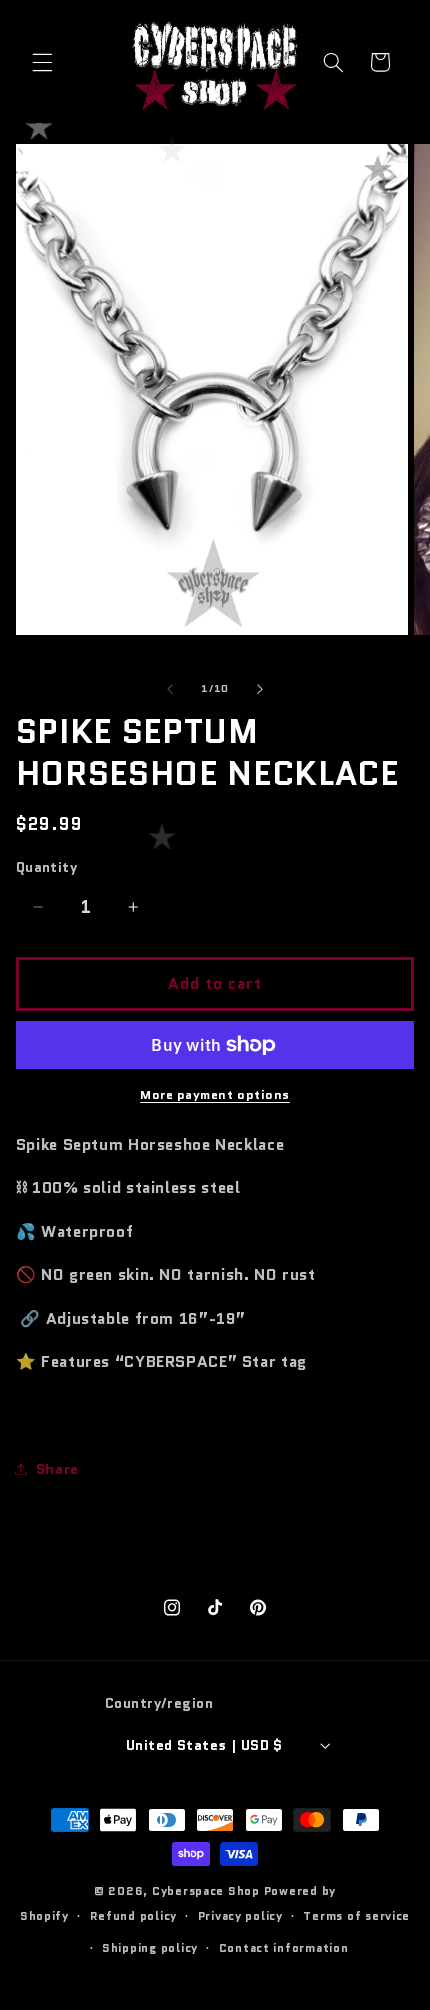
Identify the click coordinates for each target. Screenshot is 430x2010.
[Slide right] (260, 689)
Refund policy (134, 1916)
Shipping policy (150, 1948)
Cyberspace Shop (206, 1891)
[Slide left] (170, 689)
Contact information (284, 1948)
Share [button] (57, 1468)
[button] (42, 62)
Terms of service (356, 1916)
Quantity (46, 867)
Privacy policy (240, 1916)
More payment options (215, 1095)
